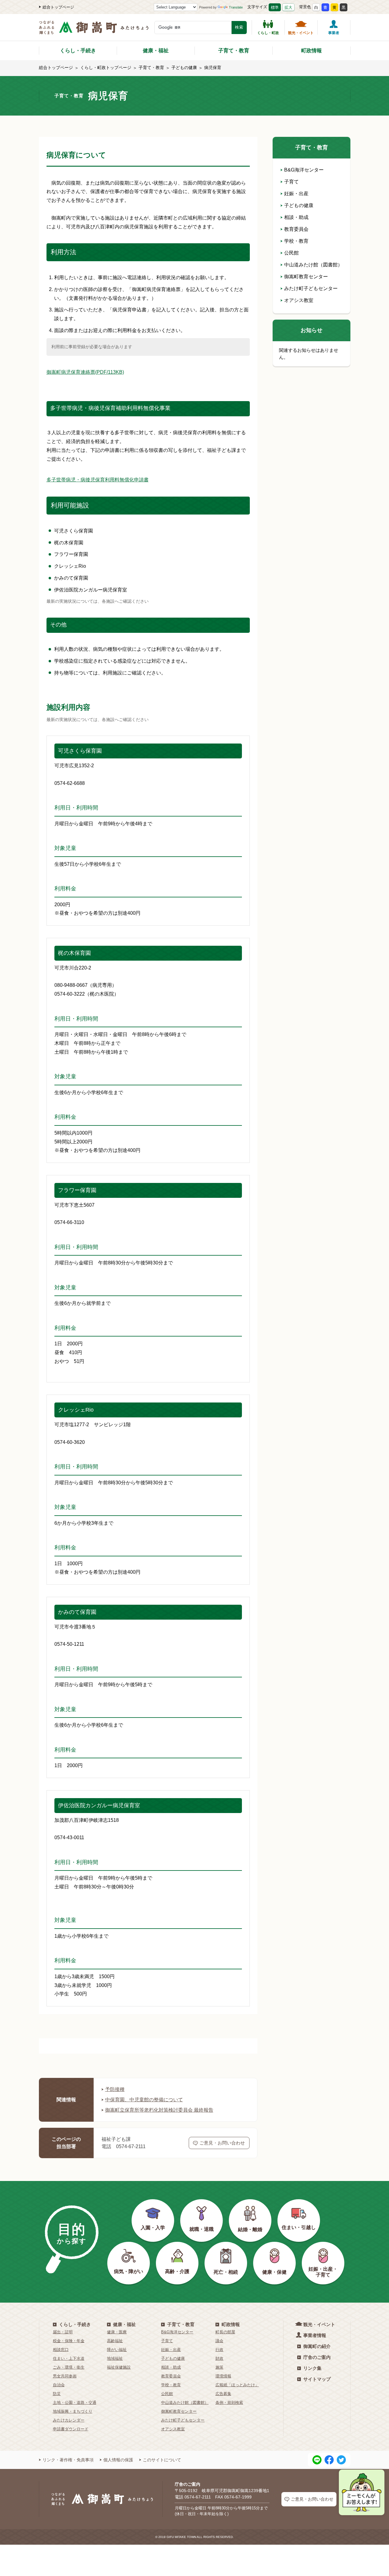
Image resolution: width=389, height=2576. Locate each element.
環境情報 (223, 2376)
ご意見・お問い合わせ (222, 2143)
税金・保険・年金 (69, 2341)
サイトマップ (317, 2379)
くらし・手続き (78, 51)
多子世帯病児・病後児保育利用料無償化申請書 (98, 480)
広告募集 (223, 2394)
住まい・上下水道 (69, 2358)
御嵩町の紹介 (317, 2346)
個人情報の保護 (118, 2460)
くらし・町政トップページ (106, 68)
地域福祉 (115, 2358)
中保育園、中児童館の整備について (144, 2100)
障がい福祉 (117, 2350)
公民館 (291, 253)
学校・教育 (296, 241)
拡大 (288, 7)
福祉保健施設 (119, 2367)
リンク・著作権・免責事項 (68, 2460)
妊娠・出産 (296, 194)
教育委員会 (296, 229)
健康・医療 (117, 2332)
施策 (219, 2367)
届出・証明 (63, 2332)
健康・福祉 (156, 51)
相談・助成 (296, 217)
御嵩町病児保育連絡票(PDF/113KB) (85, 372)
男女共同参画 (65, 2376)
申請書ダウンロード (71, 2429)
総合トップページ (58, 7)
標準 (275, 7)
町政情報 (312, 51)
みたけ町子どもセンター (311, 288)
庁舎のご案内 (317, 2357)
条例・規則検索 (229, 2403)
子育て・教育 (234, 51)
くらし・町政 (268, 33)
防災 (57, 2394)
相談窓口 (61, 2350)
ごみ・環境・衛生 (69, 2367)
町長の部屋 (225, 2332)
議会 (219, 2341)
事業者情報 (315, 2335)
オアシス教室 (299, 300)
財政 (219, 2358)
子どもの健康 (184, 68)
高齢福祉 (115, 2341)
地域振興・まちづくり (73, 2411)
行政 (219, 2350)
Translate (236, 7)
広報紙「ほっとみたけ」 (237, 2385)
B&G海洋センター (304, 170)
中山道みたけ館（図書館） (313, 265)
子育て (291, 182)
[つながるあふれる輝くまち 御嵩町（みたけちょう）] (94, 31)
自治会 (59, 2385)
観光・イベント (301, 33)
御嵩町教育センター (306, 277)
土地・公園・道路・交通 (75, 2403)
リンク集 (312, 2368)
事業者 (334, 33)
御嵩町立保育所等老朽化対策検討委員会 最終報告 (159, 2110)
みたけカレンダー (69, 2420)
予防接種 (115, 2089)
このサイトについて (162, 2460)
